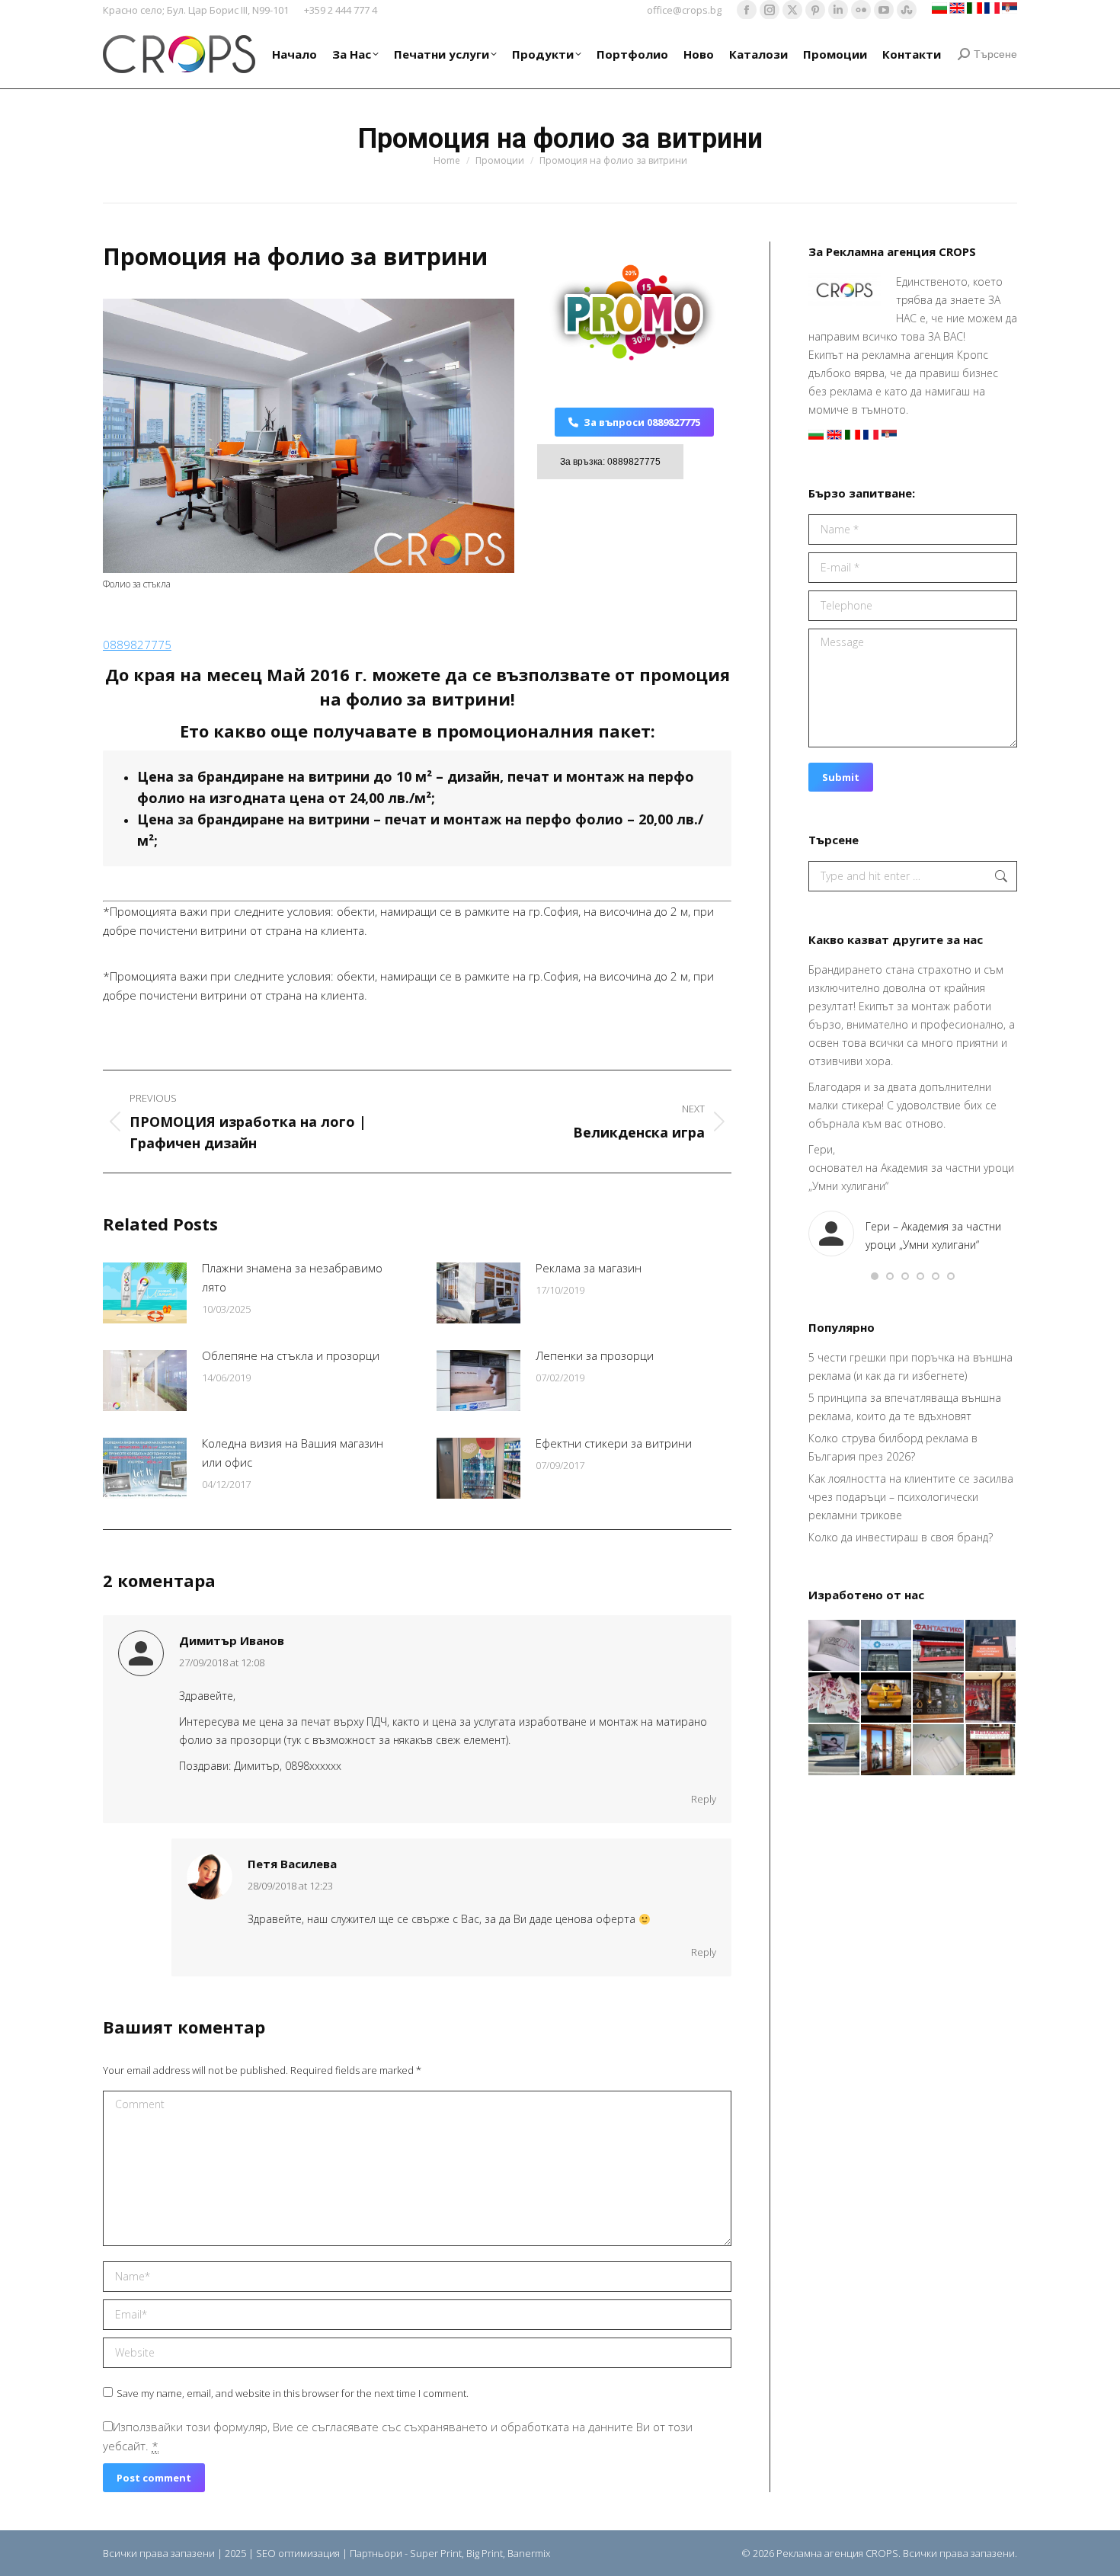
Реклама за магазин (589, 1268)
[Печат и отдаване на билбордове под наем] (835, 1750)
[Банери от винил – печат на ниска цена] (939, 1699)
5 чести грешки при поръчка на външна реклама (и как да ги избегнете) (910, 1366)
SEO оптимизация (298, 2553)
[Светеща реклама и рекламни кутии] (887, 1646)
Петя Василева (292, 1864)
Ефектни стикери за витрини (614, 1443)
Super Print (436, 2553)
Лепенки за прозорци (595, 1355)
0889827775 (137, 645)
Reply (704, 1799)
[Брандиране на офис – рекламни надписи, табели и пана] (992, 1750)
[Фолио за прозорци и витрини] (887, 1750)
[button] (875, 1276)
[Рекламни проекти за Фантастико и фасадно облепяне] (939, 1646)
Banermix (529, 2553)
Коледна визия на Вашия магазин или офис (293, 1453)
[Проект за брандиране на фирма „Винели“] (992, 1699)
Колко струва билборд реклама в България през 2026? (893, 1447)
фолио (163, 798)
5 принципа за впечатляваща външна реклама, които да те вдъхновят (905, 1407)
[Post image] (145, 1293)
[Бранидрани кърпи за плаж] (835, 1699)
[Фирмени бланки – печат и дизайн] (939, 1750)
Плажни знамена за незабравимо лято (292, 1277)
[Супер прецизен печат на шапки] (835, 1646)
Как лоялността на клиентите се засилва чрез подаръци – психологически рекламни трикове (911, 1497)
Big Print (485, 2553)
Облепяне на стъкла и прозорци (291, 1355)
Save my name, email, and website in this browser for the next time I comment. (293, 2393)
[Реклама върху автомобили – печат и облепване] (887, 1699)
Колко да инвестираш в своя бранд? (901, 1537)
